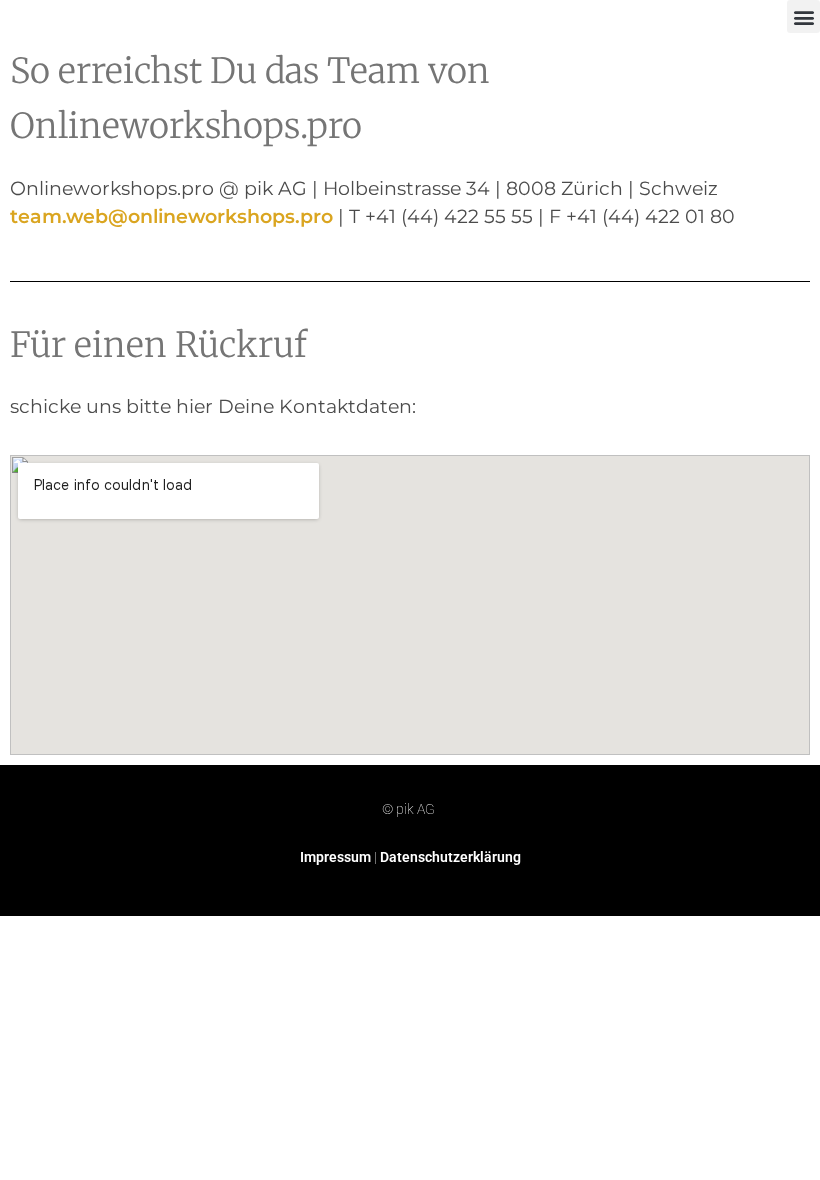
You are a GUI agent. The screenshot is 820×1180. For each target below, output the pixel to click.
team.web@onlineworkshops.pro (171, 216)
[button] (803, 16)
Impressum (335, 857)
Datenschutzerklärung (450, 857)
